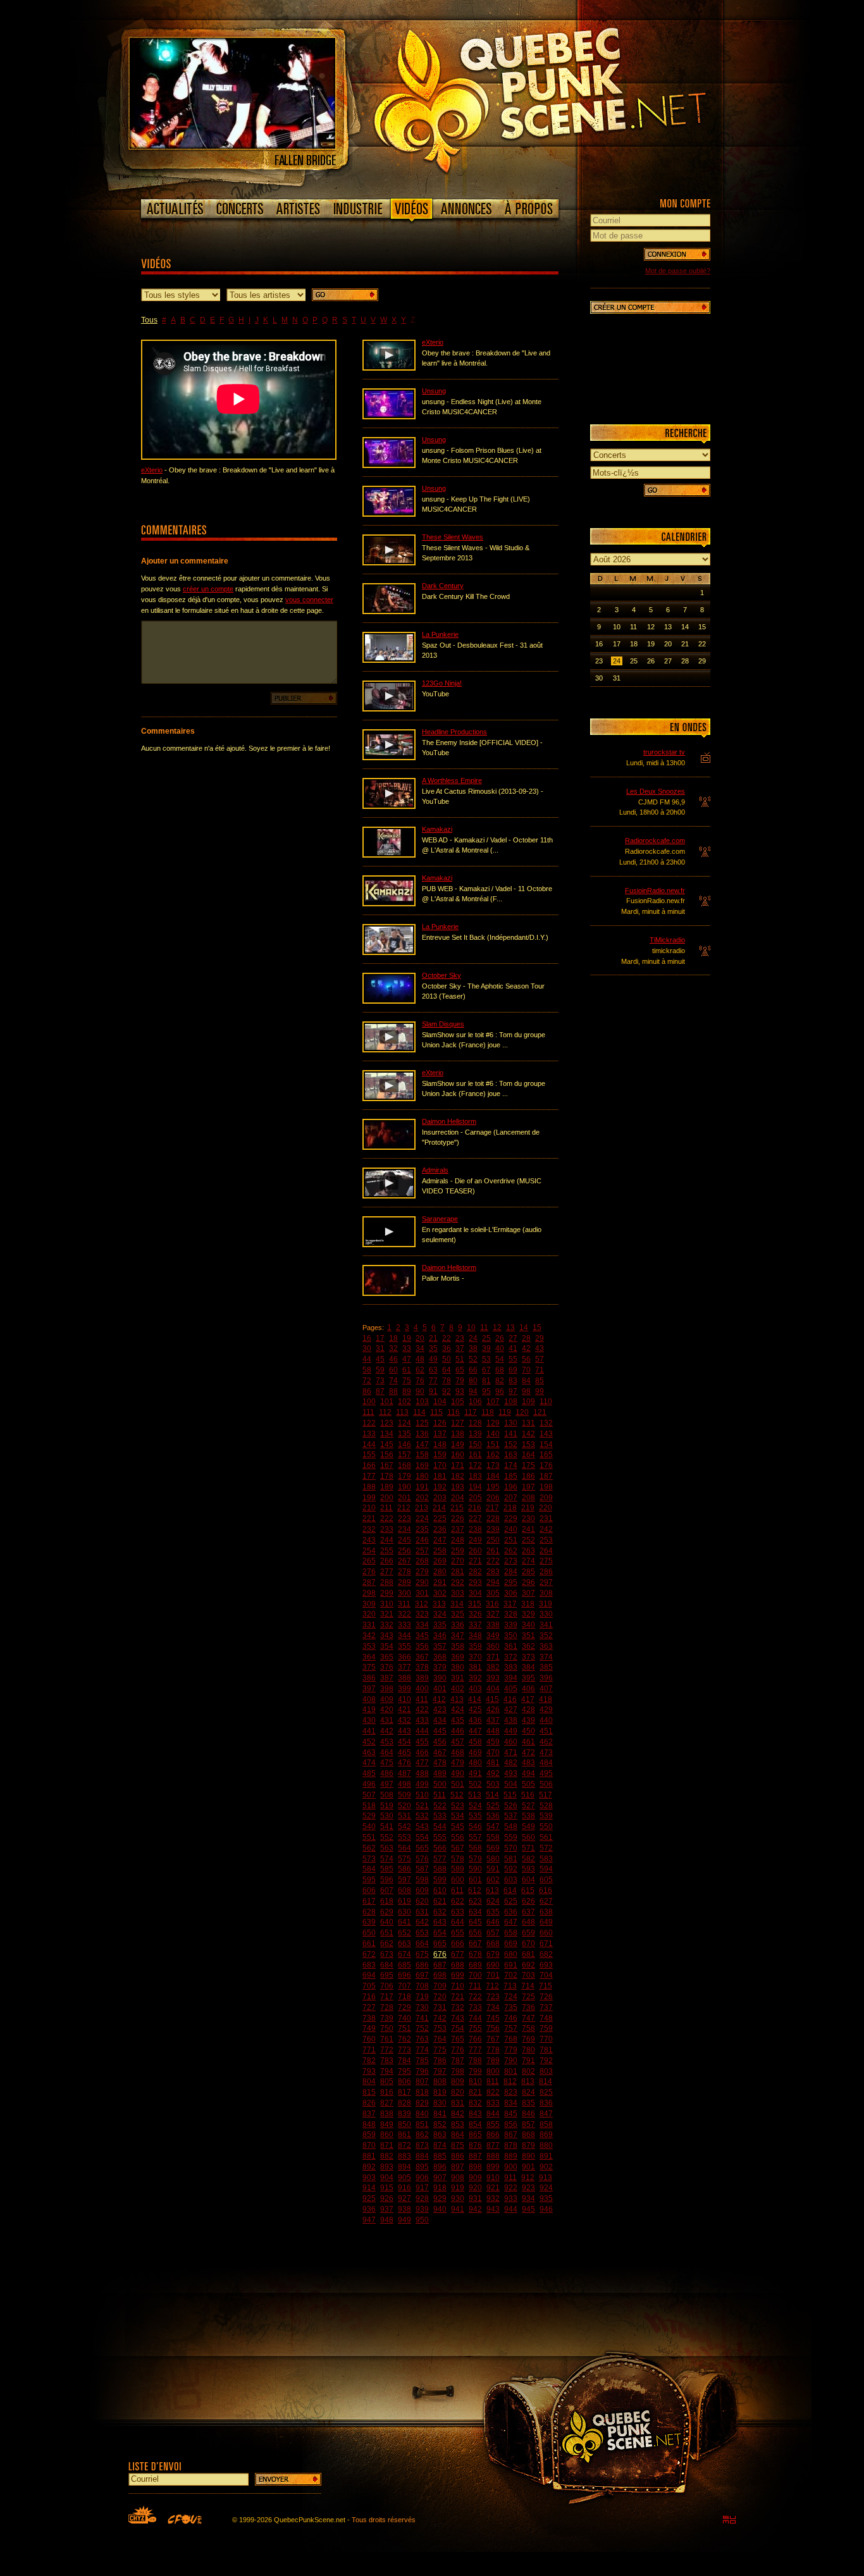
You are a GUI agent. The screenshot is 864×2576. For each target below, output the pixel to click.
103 (422, 1402)
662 (387, 1944)
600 (458, 1880)
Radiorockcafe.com (655, 841)
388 (404, 1678)
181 (440, 1476)
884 (422, 2156)
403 (475, 1689)
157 (404, 1455)
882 (387, 2156)
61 (407, 1370)
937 (387, 2209)
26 (500, 1338)
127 (458, 1423)
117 (471, 1412)
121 (540, 1412)
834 (511, 2103)
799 (475, 2071)
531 (404, 1816)
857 (528, 2124)
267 (404, 1561)
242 (546, 1529)
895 (422, 2167)
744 (475, 2018)
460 (511, 1742)
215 (457, 1508)
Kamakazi (437, 829)
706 (387, 1986)
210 (369, 1508)
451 (546, 1731)
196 (511, 1487)
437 (493, 1720)
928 (422, 2198)
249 (475, 1540)
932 (493, 2198)
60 (393, 1370)
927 (404, 2198)
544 (440, 1827)
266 (387, 1561)
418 (546, 1699)
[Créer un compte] (650, 307)
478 (440, 1763)
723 (493, 1997)
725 (528, 1997)
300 (404, 1593)
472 (528, 1753)
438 (511, 1720)
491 (475, 1773)
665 (440, 1944)
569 (493, 1848)
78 (447, 1381)
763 (422, 2039)
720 (440, 1997)
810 (475, 2081)
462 (546, 1742)
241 (528, 1529)
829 (422, 2103)
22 (447, 1338)
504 (511, 1784)
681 (528, 1954)
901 (528, 2167)
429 (546, 1710)
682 (546, 1954)
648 (528, 1922)
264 (546, 1551)
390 (440, 1678)
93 (460, 1391)
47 (407, 1359)
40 (500, 1348)
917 (422, 2188)
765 (458, 2039)
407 (546, 1689)
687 (440, 1965)
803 (546, 2071)
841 (440, 2114)
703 (528, 1975)
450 (528, 1731)
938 (404, 2209)
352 (546, 1636)
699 (458, 1975)
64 (447, 1370)
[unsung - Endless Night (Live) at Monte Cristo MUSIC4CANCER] (389, 417)
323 (422, 1614)
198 (546, 1487)
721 (458, 1997)
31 (380, 1348)
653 (422, 1933)
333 (404, 1625)
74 (393, 1381)
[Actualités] (176, 209)
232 (369, 1529)
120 (522, 1412)
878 (511, 2145)
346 (440, 1636)
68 (500, 1370)
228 (493, 1519)
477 (422, 1763)
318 (528, 1604)
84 (526, 1381)
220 (546, 1508)
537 (511, 1816)
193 (458, 1487)
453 (387, 1742)
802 (528, 2071)
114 (419, 1412)
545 (458, 1827)
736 (528, 2007)
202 (422, 1498)
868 (528, 2135)
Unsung (434, 391)
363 (546, 1646)
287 (369, 1582)
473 (546, 1753)
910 (493, 2178)
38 (473, 1348)
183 (475, 1476)
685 (404, 1965)
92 (447, 1391)
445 (440, 1731)
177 (369, 1476)
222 (387, 1519)
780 (528, 2050)
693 (546, 1965)
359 (475, 1646)
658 (511, 1933)
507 (369, 1795)
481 (493, 1763)
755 (475, 2028)
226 (458, 1519)
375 (369, 1667)
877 (493, 2145)
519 (387, 1806)
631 (422, 1912)
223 (404, 1519)
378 (422, 1667)
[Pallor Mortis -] (389, 1293)
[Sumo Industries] (729, 2520)
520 (404, 1806)
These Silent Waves (453, 537)
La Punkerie (440, 634)
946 (546, 2209)
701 (493, 1975)
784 (404, 2061)
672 (369, 1954)
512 (457, 1795)
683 (369, 1965)
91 (433, 1391)
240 (511, 1529)
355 (404, 1646)
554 (422, 1837)
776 (458, 2050)
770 (546, 2039)
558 (493, 1837)
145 (387, 1445)
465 (404, 1753)
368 (440, 1657)
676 (440, 1954)
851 (422, 2124)
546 (475, 1827)
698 (440, 1975)
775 (440, 2050)
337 (475, 1625)
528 (546, 1806)
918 (440, 2188)
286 (546, 1572)
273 (511, 1561)
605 (546, 1880)
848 (369, 2124)
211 (386, 1508)
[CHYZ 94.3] (142, 2515)
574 (387, 1859)
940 (440, 2209)
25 (486, 1338)
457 (458, 1742)
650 (369, 1933)
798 (458, 2071)
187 (546, 1476)
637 (528, 1912)
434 (440, 1720)
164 (528, 1455)
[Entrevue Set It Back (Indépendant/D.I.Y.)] (389, 952)
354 (387, 1646)
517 (546, 1795)
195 (493, 1487)
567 (458, 1848)
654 (440, 1933)
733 (475, 2007)
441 (369, 1731)
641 (404, 1922)
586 (404, 1869)
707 (404, 1986)
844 (493, 2114)
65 (460, 1370)
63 (433, 1370)
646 (493, 1922)
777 (475, 2050)
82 (500, 1381)
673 (387, 1954)
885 (440, 2156)
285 (528, 1572)
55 (513, 1359)
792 (546, 2061)
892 (369, 2167)
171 (458, 1465)
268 (422, 1561)
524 (475, 1806)
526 (511, 1806)
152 (511, 1445)
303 (458, 1593)
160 (458, 1455)
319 (546, 1604)
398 (387, 1689)
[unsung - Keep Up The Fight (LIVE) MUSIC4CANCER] (389, 514)
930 (458, 2198)
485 (369, 1773)
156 (387, 1455)
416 (510, 1699)
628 (369, 1912)
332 (387, 1625)
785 (422, 2061)
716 (369, 1997)
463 (369, 1753)
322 (404, 1614)
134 (387, 1434)
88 (393, 1391)
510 (422, 1795)
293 (475, 1582)
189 (387, 1487)
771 (369, 2050)
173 (493, 1465)
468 (458, 1753)
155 (369, 1455)
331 (369, 1625)
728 (387, 2007)
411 (422, 1699)
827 (387, 2103)
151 (493, 1445)
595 (369, 1880)
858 (546, 2124)
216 (475, 1508)
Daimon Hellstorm (449, 1121)
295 (511, 1582)
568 (475, 1848)
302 (440, 1593)
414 (475, 1699)
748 (546, 2018)
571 (528, 1848)
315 (475, 1604)
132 (546, 1423)
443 (404, 1731)
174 (511, 1465)
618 (387, 1901)
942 (475, 2209)
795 (404, 2071)
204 (458, 1498)
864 (458, 2135)
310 (387, 1604)
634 (475, 1912)
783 (387, 2061)
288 (387, 1582)
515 (510, 1795)
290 (422, 1582)
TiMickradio (667, 940)
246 (422, 1540)
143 (546, 1434)
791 (528, 2061)
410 (404, 1699)
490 (458, 1773)
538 (528, 1816)
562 (369, 1848)
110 (546, 1402)
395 (528, 1678)
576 (422, 1859)
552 (387, 1837)
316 (492, 1604)
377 (404, 1667)
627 (546, 1901)
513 (475, 1795)
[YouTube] (389, 709)
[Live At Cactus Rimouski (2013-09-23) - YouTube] (389, 806)
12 (497, 1328)
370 (475, 1657)
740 (404, 2018)
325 (458, 1614)
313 (439, 1604)
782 (369, 2061)
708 (422, 1986)
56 (526, 1359)
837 (369, 2114)
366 (404, 1657)
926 (387, 2198)
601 (475, 1880)
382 (493, 1667)
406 (528, 1689)
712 (492, 1986)
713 (510, 1986)
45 (380, 1359)
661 (369, 1944)
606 (369, 1890)
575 (404, 1859)
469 (475, 1753)
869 (546, 2135)
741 (422, 2018)
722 (475, 1997)
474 (369, 1763)
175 (528, 1465)
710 (458, 1986)
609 (422, 1890)
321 (387, 1614)
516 (528, 1795)
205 (475, 1498)
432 (404, 1720)
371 (493, 1657)
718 (404, 1997)
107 (493, 1402)
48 (420, 1359)
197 (528, 1487)
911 (510, 2178)
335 (440, 1625)
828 (404, 2103)
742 (440, 2018)
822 (493, 2092)
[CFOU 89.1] (185, 2519)
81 (486, 1381)
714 (528, 1986)
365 (387, 1657)
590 (475, 1869)
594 (546, 1869)
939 (422, 2209)
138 (458, 1434)
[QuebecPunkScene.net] (566, 98)
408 (369, 1699)
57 (540, 1359)
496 (369, 1784)
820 (458, 2092)
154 (546, 1445)
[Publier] (304, 698)
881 (369, 2156)
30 (367, 1348)
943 (493, 2209)
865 (475, 2135)
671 (546, 1944)
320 (369, 1614)
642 (422, 1922)
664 (422, 1944)
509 (404, 1795)
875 (458, 2145)
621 (440, 1901)
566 (440, 1848)
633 (458, 1912)
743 (458, 2018)
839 (404, 2114)
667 (475, 1944)
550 (546, 1827)
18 (393, 1338)
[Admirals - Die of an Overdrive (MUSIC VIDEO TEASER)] (389, 1196)
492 (493, 1773)
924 (546, 2188)
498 (404, 1784)
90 (420, 1391)
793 (369, 2071)
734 (493, 2007)
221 (369, 1519)
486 (387, 1773)
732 (458, 2007)
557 (475, 1837)
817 (404, 2092)
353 (369, 1646)
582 (528, 1859)
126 (440, 1423)
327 (493, 1614)
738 (369, 2018)
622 (458, 1901)
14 (524, 1328)
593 (528, 1869)
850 (404, 2124)
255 (387, 1551)
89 (407, 1391)
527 (528, 1806)
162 (493, 1455)
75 (407, 1381)
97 (513, 1391)
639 (369, 1922)
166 (369, 1465)
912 (528, 2178)
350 (511, 1636)
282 (475, 1572)
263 (528, 1551)
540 (369, 1827)
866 (493, 2135)
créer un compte (208, 589)
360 (493, 1646)
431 (387, 1720)
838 (387, 2114)
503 (493, 1784)
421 (404, 1710)
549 (528, 1827)
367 (422, 1657)
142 (528, 1434)
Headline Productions (454, 732)
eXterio (152, 470)
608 (404, 1890)
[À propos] (528, 209)
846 (528, 2114)
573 (369, 1859)
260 (475, 1551)
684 (387, 1965)
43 (540, 1348)
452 (369, 1742)
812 (510, 2081)
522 (440, 1806)
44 (367, 1359)
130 (511, 1423)
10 (471, 1328)
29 (540, 1338)
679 (493, 1954)
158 (422, 1455)
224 (422, 1519)
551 (369, 1837)
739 (387, 2018)
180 (422, 1476)
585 (387, 1869)
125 (422, 1423)
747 (528, 2018)
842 (458, 2114)
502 (475, 1784)
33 (407, 1348)
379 (440, 1667)
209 (546, 1498)
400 (422, 1689)
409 (387, 1699)
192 (440, 1487)
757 (511, 2028)
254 (369, 1551)
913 (546, 2178)
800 (493, 2071)
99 (540, 1391)
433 (422, 1720)
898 (475, 2167)
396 (546, 1678)
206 (493, 1498)
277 (387, 1572)
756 (493, 2028)
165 (546, 1455)
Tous (149, 320)
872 (404, 2145)
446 (458, 1731)
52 (473, 1359)
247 (440, 1540)
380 (458, 1667)
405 (511, 1689)
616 (546, 1890)
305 (493, 1593)
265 (369, 1561)
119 (505, 1412)
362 (528, 1646)
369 (458, 1657)
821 (475, 2092)
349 (493, 1636)
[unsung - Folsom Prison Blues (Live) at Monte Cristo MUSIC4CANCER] (389, 465)
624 (493, 1901)
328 (511, 1614)
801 (511, 2071)
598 (422, 1880)
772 (387, 2050)
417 (528, 1699)
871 (387, 2145)
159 (440, 1455)
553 (404, 1837)
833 (493, 2103)
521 (422, 1806)
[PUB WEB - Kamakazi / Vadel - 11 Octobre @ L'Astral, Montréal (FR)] (389, 904)
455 (422, 1742)
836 (546, 2103)
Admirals (435, 1170)
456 (440, 1742)
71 (540, 1370)
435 (458, 1720)
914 (369, 2188)
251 (511, 1540)
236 (440, 1529)
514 (492, 1795)
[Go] (345, 295)
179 (404, 1476)
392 (475, 1678)
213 (422, 1508)
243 (369, 1540)
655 (458, 1933)
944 (511, 2209)
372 (511, 1657)
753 (440, 2028)
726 (546, 1997)
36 (447, 1348)
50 (447, 1359)
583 (546, 1859)
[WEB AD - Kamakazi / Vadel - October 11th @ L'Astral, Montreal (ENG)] (389, 855)
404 (493, 1689)
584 (369, 1869)
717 (387, 1997)
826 (369, 2103)
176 (546, 1465)
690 (493, 1965)
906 (422, 2178)
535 (475, 1816)
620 (422, 1901)
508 (387, 1795)
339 (511, 1625)
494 (528, 1773)
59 (380, 1370)
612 (475, 1890)
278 (404, 1572)
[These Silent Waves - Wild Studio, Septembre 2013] (389, 563)
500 (440, 1784)
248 (458, 1540)
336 (458, 1625)
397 (369, 1689)
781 (546, 2050)
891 (546, 2156)
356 (422, 1646)
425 (475, 1710)
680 (511, 1954)
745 (493, 2018)
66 (473, 1370)
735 (511, 2007)
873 (422, 2145)
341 (546, 1625)
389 (422, 1678)
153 (528, 1445)
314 (457, 1604)
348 (475, 1636)
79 (460, 1381)
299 (387, 1593)
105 (458, 1402)
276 (369, 1572)
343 (387, 1636)
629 (387, 1912)
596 (387, 1880)
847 (546, 2114)
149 (458, 1445)
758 (528, 2028)
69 (513, 1370)
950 (422, 2220)
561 (546, 1837)
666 (458, 1944)
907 (440, 2178)
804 (369, 2081)
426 (493, 1710)
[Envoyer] (288, 2479)
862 (422, 2135)
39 (486, 1348)
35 (433, 1348)
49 (433, 1359)
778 (493, 2050)
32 (393, 1348)
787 (458, 2061)
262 (511, 1551)
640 (387, 1922)
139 (475, 1434)
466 (422, 1753)
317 (510, 1604)
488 (422, 1773)
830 (440, 2103)
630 (404, 1912)
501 (458, 1784)
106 (475, 1402)
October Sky (441, 975)
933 (511, 2198)
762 (404, 2039)
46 (393, 1359)
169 (422, 1465)
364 (369, 1657)
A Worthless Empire (452, 780)
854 (475, 2124)
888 (493, 2156)
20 (420, 1338)
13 (510, 1328)
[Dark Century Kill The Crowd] (389, 612)
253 (546, 1540)
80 (473, 1381)
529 (369, 1816)
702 (511, 1975)
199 (369, 1498)
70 (526, 1370)
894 (404, 2167)
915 (387, 2188)
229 (511, 1519)
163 (511, 1455)
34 (420, 1348)
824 (528, 2092)
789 (493, 2061)
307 (528, 1593)
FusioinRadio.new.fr (655, 891)
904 (387, 2178)
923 (528, 2188)
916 (404, 2188)
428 (528, 1710)
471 (511, 1753)
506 (546, 1784)
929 (440, 2198)
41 (513, 1348)
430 (369, 1720)
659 (528, 1933)
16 (367, 1338)
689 (475, 1965)
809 (458, 2081)
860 (387, 2135)
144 (369, 1445)
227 (475, 1519)
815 (369, 2092)
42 (526, 1348)
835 (528, 2103)
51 (460, 1359)
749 (369, 2028)
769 (528, 2039)
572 (546, 1848)
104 (440, 1402)
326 (475, 1614)
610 (440, 1890)
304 (475, 1593)
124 (404, 1423)
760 (369, 2039)
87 (380, 1391)
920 (475, 2188)
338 (493, 1625)
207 (511, 1498)
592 (511, 1869)
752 (422, 2028)
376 (387, 1667)
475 (387, 1763)
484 (546, 1763)
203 (440, 1498)
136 (422, 1434)
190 (404, 1487)
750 (387, 2028)
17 (380, 1338)
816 (387, 2092)
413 (457, 1699)
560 (528, 1837)
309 (369, 1604)
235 (422, 1529)
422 (422, 1710)
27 (513, 1338)
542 (404, 1827)
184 (493, 1476)
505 (528, 1784)
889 (511, 2156)
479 (458, 1763)
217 (492, 1508)
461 (528, 1742)
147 (422, 1445)
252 (528, 1540)
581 (511, 1859)
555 (440, 1837)
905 (404, 2178)
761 (387, 2039)
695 (387, 1975)
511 (440, 1795)
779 (511, 2050)
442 (387, 1731)
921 (493, 2188)
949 (404, 2220)
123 (387, 1423)
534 (458, 1816)
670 (528, 1944)
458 (475, 1742)
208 (528, 1498)
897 (458, 2167)
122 (369, 1423)
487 (404, 1773)
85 (540, 1381)
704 (546, 1975)
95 (486, 1391)
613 (492, 1890)
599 (440, 1880)
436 (475, 1720)
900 (511, 2167)
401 (440, 1689)
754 (458, 2028)
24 (473, 1338)
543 (422, 1827)
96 (500, 1391)
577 (440, 1859)
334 (422, 1625)
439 (528, 1720)
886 (458, 2156)
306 (511, 1593)
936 (369, 2209)
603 (511, 1880)
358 (458, 1646)
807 (422, 2081)
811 (493, 2081)
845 (511, 2114)
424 (458, 1710)
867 (511, 2135)
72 (367, 1381)
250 (493, 1540)
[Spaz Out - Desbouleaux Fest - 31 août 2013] (389, 660)
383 (511, 1667)
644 (458, 1922)
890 (528, 2156)
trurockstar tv (664, 752)
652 (404, 1933)
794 (387, 2071)
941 (458, 2209)
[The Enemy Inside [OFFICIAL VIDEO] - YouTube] (389, 758)
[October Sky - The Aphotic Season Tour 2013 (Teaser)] (389, 1001)
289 (404, 1582)
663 (404, 1944)
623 (475, 1901)
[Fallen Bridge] (232, 146)
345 (422, 1636)
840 (422, 2114)
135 (404, 1434)
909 (475, 2178)
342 (369, 1636)
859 (369, 2135)
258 (440, 1551)
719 (422, 1997)
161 (475, 1455)
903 (369, 2178)
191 (422, 1487)
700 (475, 1975)
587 (422, 1869)
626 (528, 1901)
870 (369, 2145)
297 (546, 1582)
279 (422, 1572)
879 (528, 2145)
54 (500, 1359)
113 (402, 1412)
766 (475, 2039)
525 (493, 1806)
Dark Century (443, 586)
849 (387, 2124)
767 (493, 2039)
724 (511, 1997)
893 (387, 2167)
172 (475, 1465)
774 (422, 2050)
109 (528, 1402)
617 (369, 1901)
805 (387, 2081)
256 (404, 1551)
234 (404, 1529)
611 (457, 1890)
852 (440, 2124)
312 (422, 1604)
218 (510, 1508)
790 (511, 2061)
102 (404, 1402)
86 (367, 1391)
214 (439, 1508)
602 (493, 1880)
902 (546, 2167)
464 (387, 1753)
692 (528, 1965)
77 (433, 1381)
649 (546, 1922)
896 (440, 2167)
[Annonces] (466, 209)
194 (475, 1487)
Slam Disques (443, 1024)
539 (546, 1816)
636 (511, 1912)
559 (511, 1837)
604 (528, 1880)
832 (475, 2103)
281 (458, 1572)
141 (511, 1434)
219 (528, 1508)
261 (493, 1551)
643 (440, 1922)
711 (475, 1986)
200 (387, 1498)
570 (511, 1848)
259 (458, 1551)
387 (387, 1678)
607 (387, 1890)
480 (475, 1763)
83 (513, 1381)
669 (511, 1944)
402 (458, 1689)
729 (404, 2007)
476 (404, 1763)
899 (493, 2167)
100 (369, 1402)
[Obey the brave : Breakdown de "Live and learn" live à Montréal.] (389, 368)
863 (440, 2135)
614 (510, 1890)
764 (440, 2039)
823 (511, 2092)
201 (404, 1498)
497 (387, 1784)
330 (546, 1614)
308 (546, 1593)
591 (493, 1869)
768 (511, 2039)
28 (526, 1338)
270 (458, 1561)
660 (546, 1933)
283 (493, 1572)
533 (440, 1816)
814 (546, 2081)
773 (404, 2050)
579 (475, 1859)
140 (493, 1434)
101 (387, 1402)
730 (422, 2007)
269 (440, 1561)
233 (387, 1529)
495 (546, 1773)
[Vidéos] (412, 211)
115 (436, 1412)
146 (404, 1445)
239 (493, 1529)
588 (440, 1869)
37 (460, 1348)
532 (422, 1816)
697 (422, 1975)
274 (528, 1561)
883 (404, 2156)
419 (369, 1710)
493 (511, 1773)
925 (369, 2198)
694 (369, 1975)
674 (404, 1954)
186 (528, 1476)
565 (422, 1848)
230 (528, 1519)
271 (475, 1561)
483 (528, 1763)
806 (404, 2081)
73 (380, 1381)
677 (458, 1954)
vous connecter (309, 600)
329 (528, 1614)
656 (475, 1933)
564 (404, 1848)
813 (528, 2081)
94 (473, 1391)
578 (458, 1859)
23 (460, 1338)
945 (528, 2209)
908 (458, 2178)
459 (493, 1742)
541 (387, 1827)
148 (440, 1445)
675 (422, 1954)
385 (546, 1667)
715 (546, 1986)
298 (369, 1593)
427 (511, 1710)
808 (440, 2081)
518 (369, 1806)
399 (404, 1689)
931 (475, 2198)
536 (493, 1816)
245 (404, 1540)
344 (404, 1636)
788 (475, 2061)
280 (440, 1572)
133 (369, 1434)
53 (486, 1359)
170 (440, 1465)
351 (528, 1636)
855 (493, 2124)
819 (440, 2092)
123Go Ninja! (442, 683)
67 (486, 1370)
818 (422, 2092)
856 (511, 2124)
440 (546, 1720)
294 (493, 1582)
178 (387, 1476)
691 (511, 1965)
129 (493, 1423)
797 (440, 2071)
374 (546, 1657)
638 (546, 1912)
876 (475, 2145)
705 (369, 1986)
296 (528, 1582)
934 (528, 2198)
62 (420, 1370)
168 (404, 1465)
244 (387, 1540)
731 (440, 2007)
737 (546, 2007)
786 (440, 2061)
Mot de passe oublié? (678, 271)
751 (404, 2028)
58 (367, 1370)
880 (546, 2145)
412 (439, 1699)
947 (369, 2220)
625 (511, 1901)
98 (526, 1391)
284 (511, 1572)
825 (546, 2092)
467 (440, 1753)
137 (440, 1434)
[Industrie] (358, 209)
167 (387, 1465)
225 (440, 1519)
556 (458, 1837)
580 (493, 1859)
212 (404, 1508)
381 (475, 1667)
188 (369, 1487)
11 (484, 1328)
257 (422, 1551)
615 (528, 1890)
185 (511, 1476)
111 (368, 1412)
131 (528, 1423)
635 (493, 1912)
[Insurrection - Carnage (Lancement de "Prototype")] (389, 1147)
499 (422, 1784)
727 (369, 2007)
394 (511, 1678)
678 (475, 1954)
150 (475, 1445)
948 (387, 2220)
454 (404, 1742)
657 (493, 1933)
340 (528, 1625)
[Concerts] (240, 209)
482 (511, 1763)
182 (458, 1476)
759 (546, 2028)
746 (511, 2018)
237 (458, 1529)
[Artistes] (298, 209)
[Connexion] (677, 254)
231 (546, 1519)
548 (511, 1827)
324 (440, 1614)
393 (493, 1678)
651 (387, 1933)
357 (440, 1646)
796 (422, 2071)
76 (420, 1381)
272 (493, 1561)
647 (511, 1922)
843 (475, 2114)
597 (404, 1880)
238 (475, 1529)
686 (422, 1965)
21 (433, 1338)
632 (440, 1912)
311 (404, 1604)
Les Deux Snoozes (656, 791)
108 (511, 1402)
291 (440, 1582)
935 (546, 2198)
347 (458, 1636)
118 (488, 1412)
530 (387, 1816)
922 (511, 2188)
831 (458, 2103)
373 (528, 1657)
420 (387, 1710)
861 (404, 2135)
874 (440, 2145)
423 (440, 1710)
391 (458, 1678)
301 (422, 1593)
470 (493, 1753)
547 (493, 1827)
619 (404, 1901)
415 (492, 1699)
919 (458, 2188)
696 (404, 1975)
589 (458, 1869)
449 (511, 1731)
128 (475, 1423)
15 (537, 1328)
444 (422, 1731)
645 (475, 1922)
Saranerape (440, 1219)
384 (528, 1667)
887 (475, 2156)
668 (493, 1944)
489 (440, 1773)
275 (546, 1561)
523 (458, 1806)
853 (458, 2124)
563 (387, 1848)
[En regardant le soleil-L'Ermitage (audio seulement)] (389, 1245)
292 (458, 1582)
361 (511, 1646)
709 (440, 1986)
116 (454, 1412)
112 (385, 1412)
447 (475, 1731)
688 (458, 1965)
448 (493, 1731)
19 (407, 1338)
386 (369, 1678)
